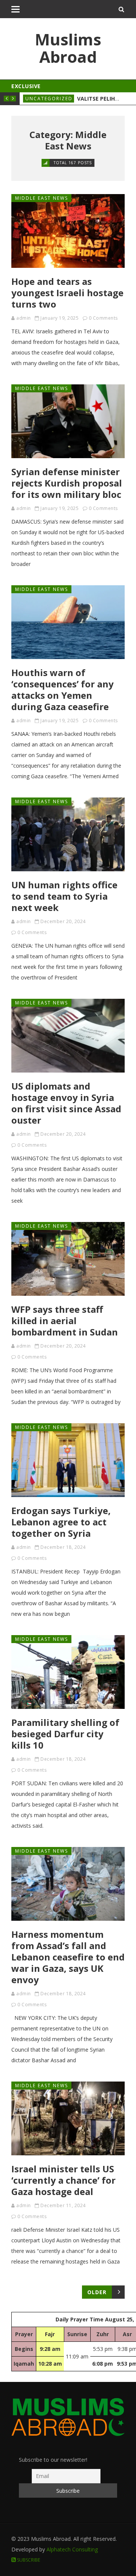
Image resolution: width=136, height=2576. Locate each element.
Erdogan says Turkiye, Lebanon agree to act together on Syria (61, 1522)
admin (24, 318)
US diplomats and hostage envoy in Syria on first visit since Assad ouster (66, 1103)
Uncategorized (49, 99)
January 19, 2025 (59, 318)
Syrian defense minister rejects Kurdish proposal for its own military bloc (67, 483)
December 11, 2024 (63, 2205)
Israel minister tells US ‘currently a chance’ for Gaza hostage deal (63, 2180)
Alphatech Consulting (72, 2549)
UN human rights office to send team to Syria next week (64, 896)
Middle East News (42, 198)
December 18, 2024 (63, 1547)
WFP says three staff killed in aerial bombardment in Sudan (65, 1321)
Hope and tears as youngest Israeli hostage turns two (67, 293)
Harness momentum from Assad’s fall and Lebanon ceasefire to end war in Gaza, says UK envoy (68, 1957)
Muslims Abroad (68, 48)
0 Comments (103, 318)
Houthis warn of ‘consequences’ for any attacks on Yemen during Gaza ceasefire (63, 689)
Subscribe (28, 2560)
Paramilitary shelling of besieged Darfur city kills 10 (65, 1734)
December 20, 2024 (63, 921)
